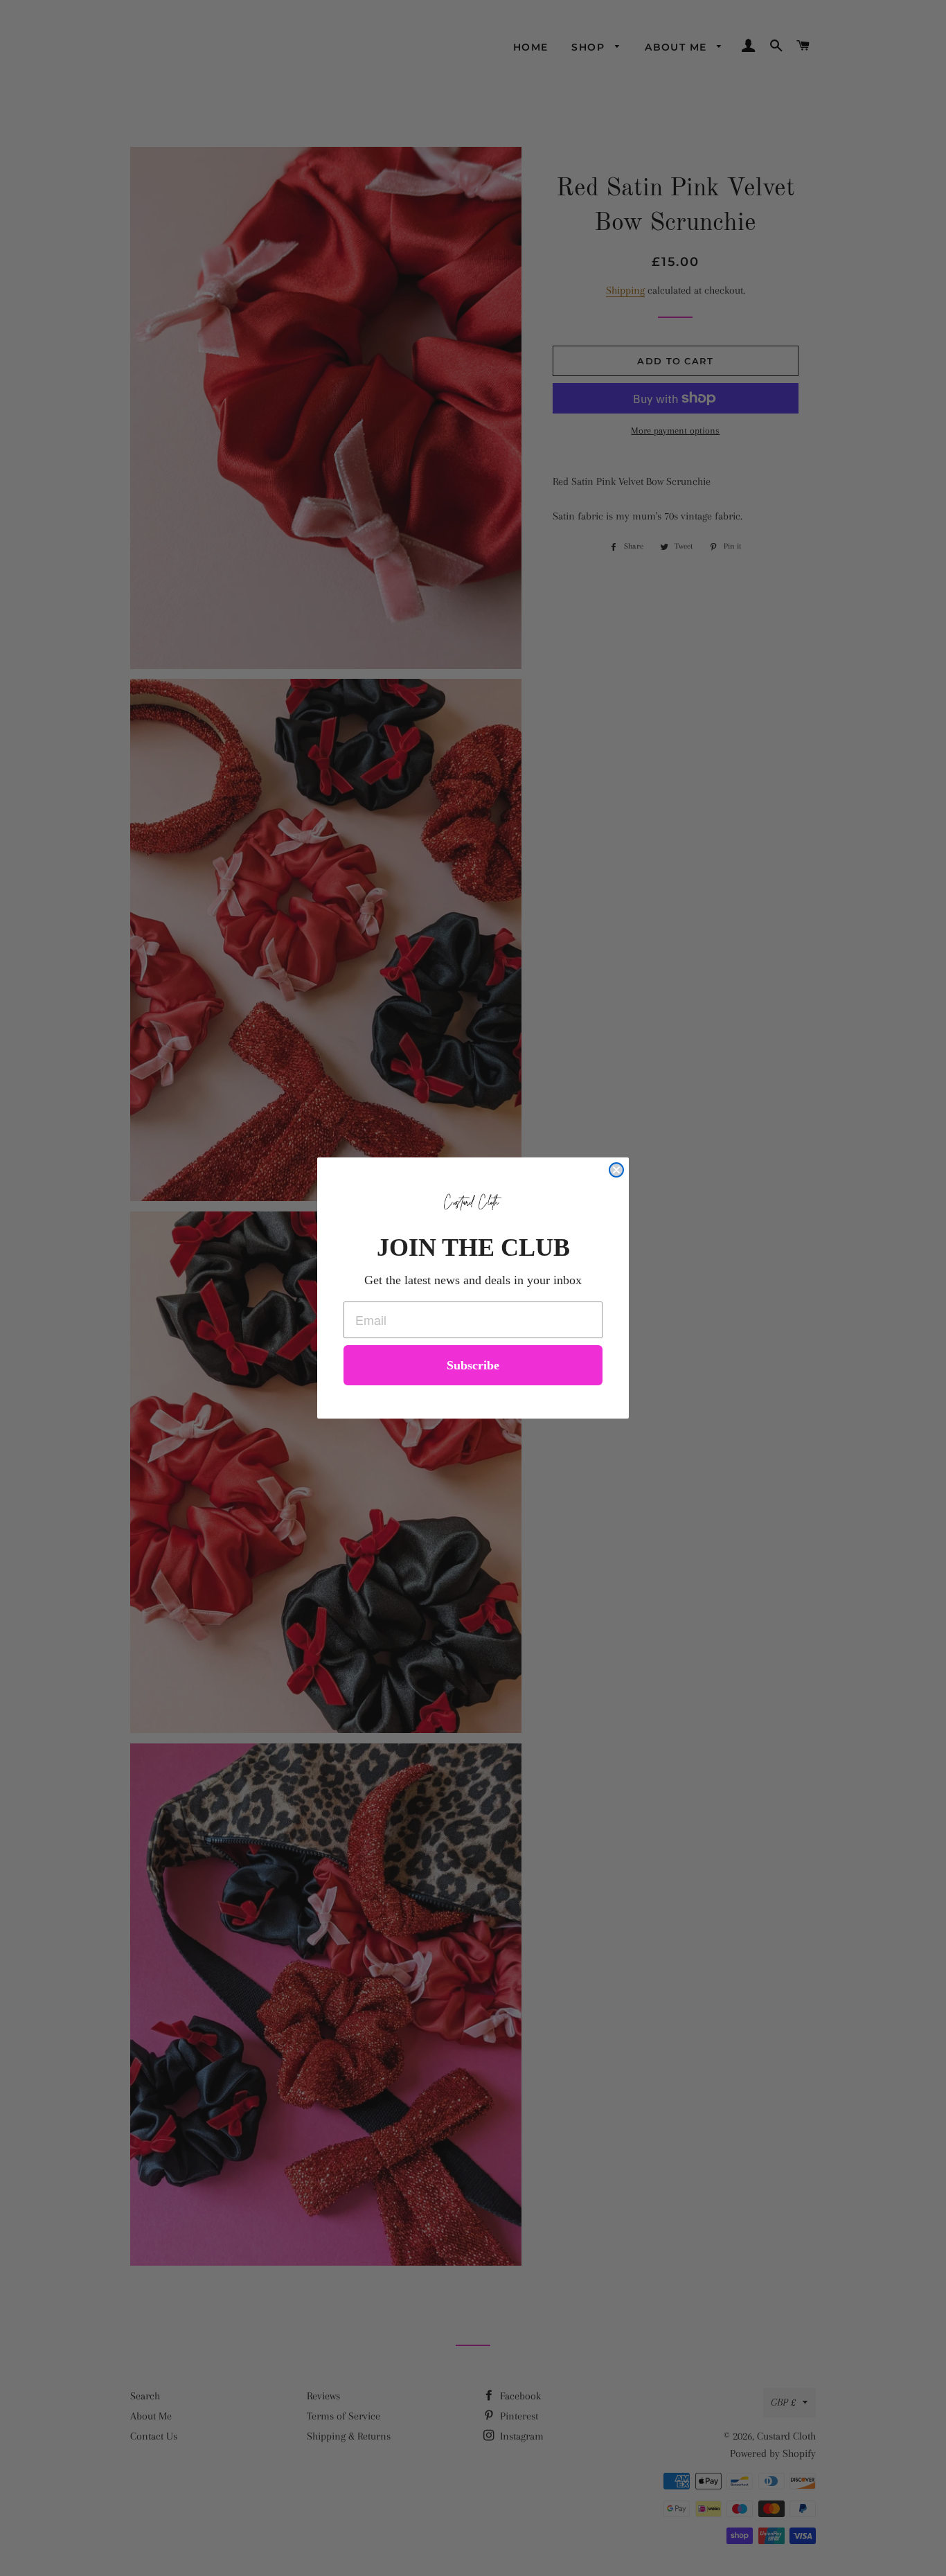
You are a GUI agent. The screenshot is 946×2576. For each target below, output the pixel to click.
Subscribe (473, 1365)
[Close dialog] (616, 1170)
